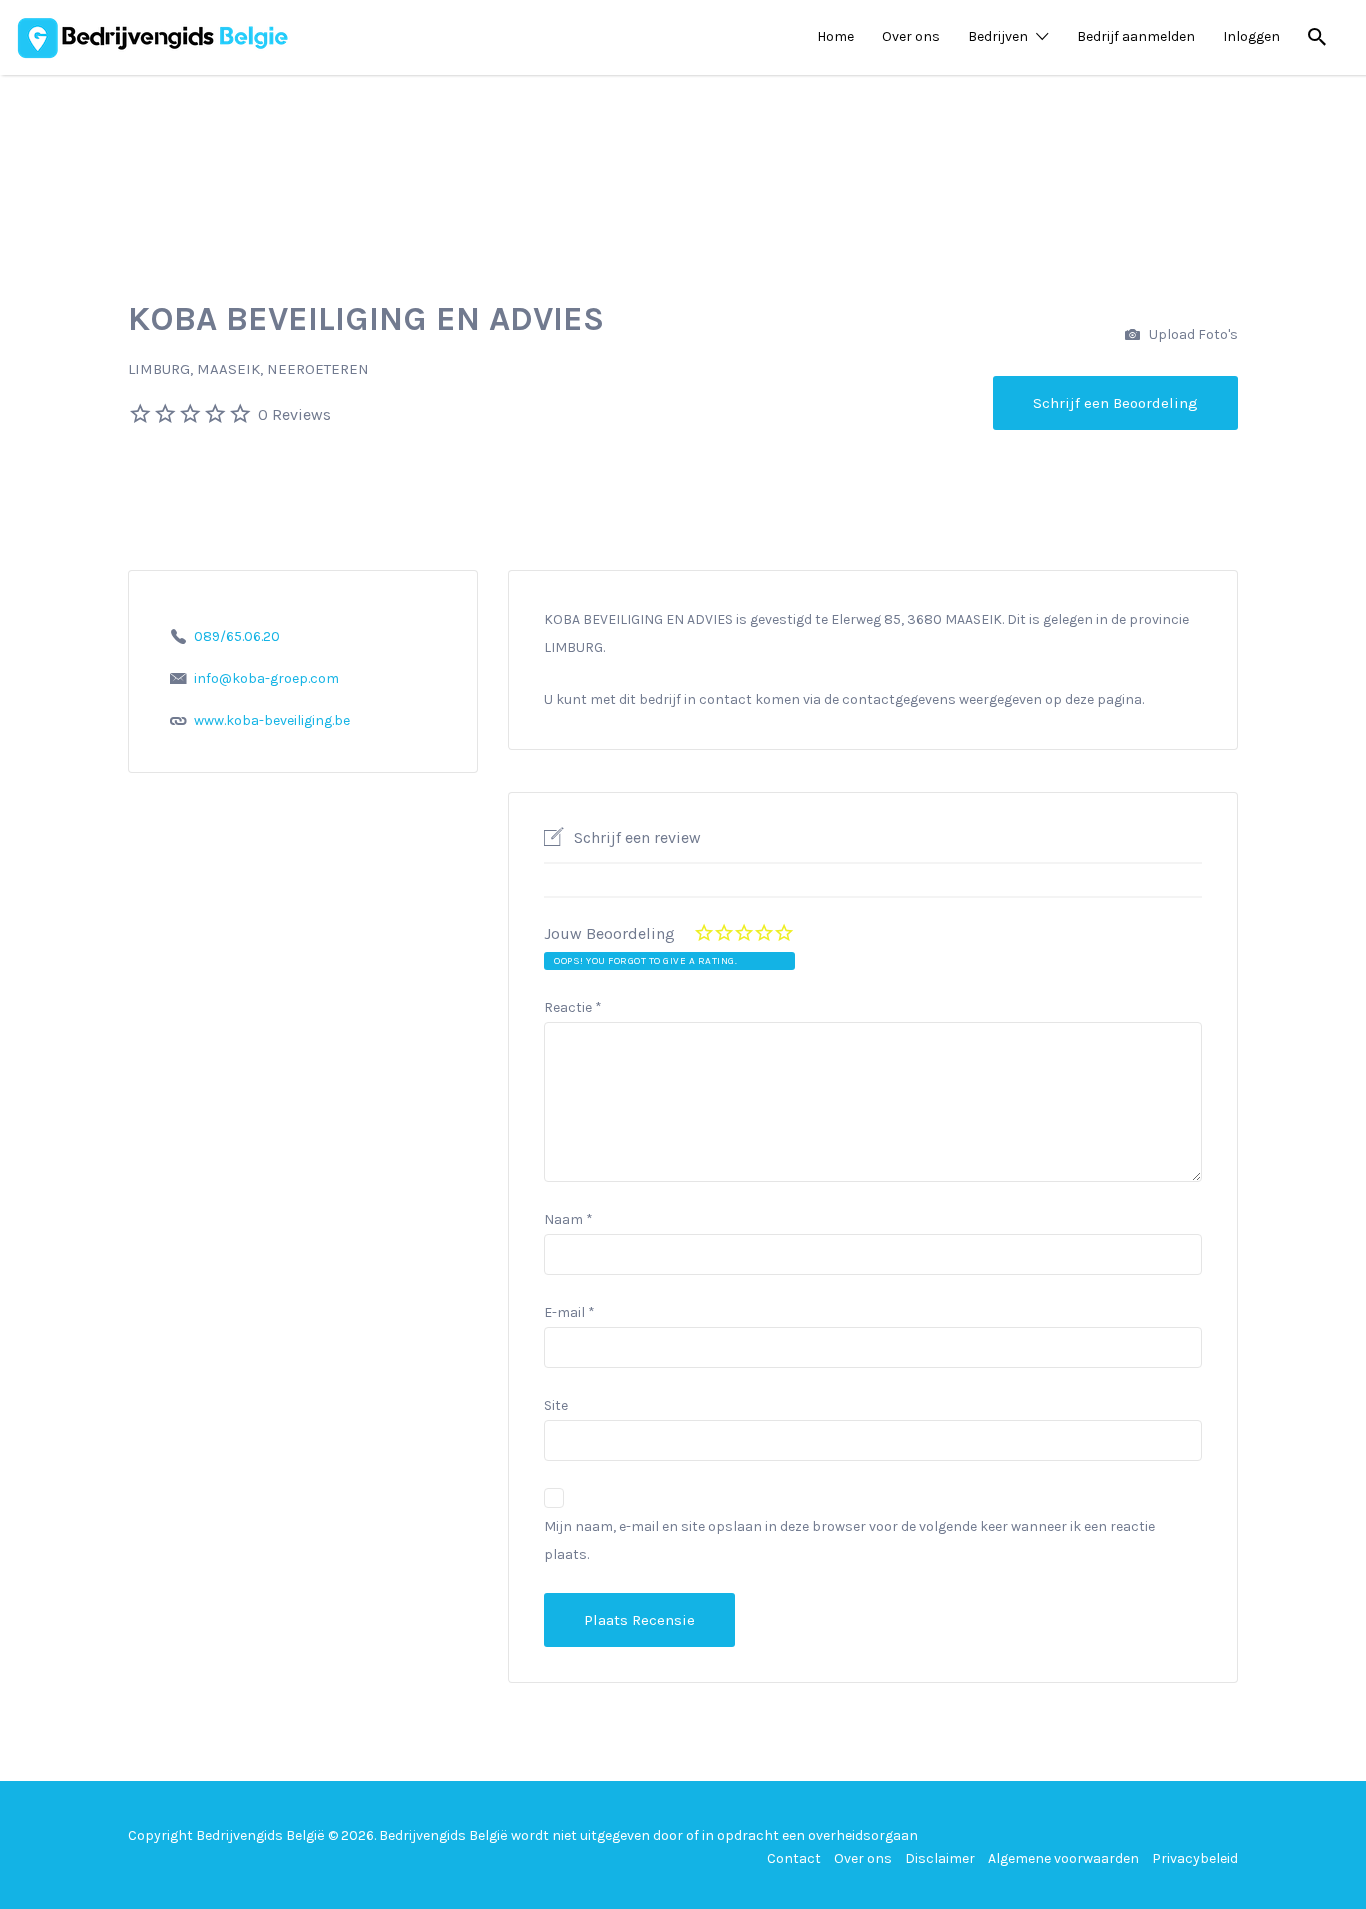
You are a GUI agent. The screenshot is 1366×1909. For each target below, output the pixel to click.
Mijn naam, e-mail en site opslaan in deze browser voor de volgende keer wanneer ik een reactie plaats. (849, 1540)
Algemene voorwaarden (1063, 1858)
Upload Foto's (1192, 334)
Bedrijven (998, 36)
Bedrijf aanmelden (1136, 36)
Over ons (911, 36)
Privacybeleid (1195, 1858)
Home (835, 36)
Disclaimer (940, 1858)
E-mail (569, 1312)
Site (556, 1405)
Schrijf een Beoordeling (1115, 403)
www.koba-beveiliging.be (272, 720)
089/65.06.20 (237, 636)
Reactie (573, 1007)
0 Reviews (294, 414)
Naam (568, 1219)
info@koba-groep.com (266, 678)
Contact (794, 1858)
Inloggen (1251, 36)
